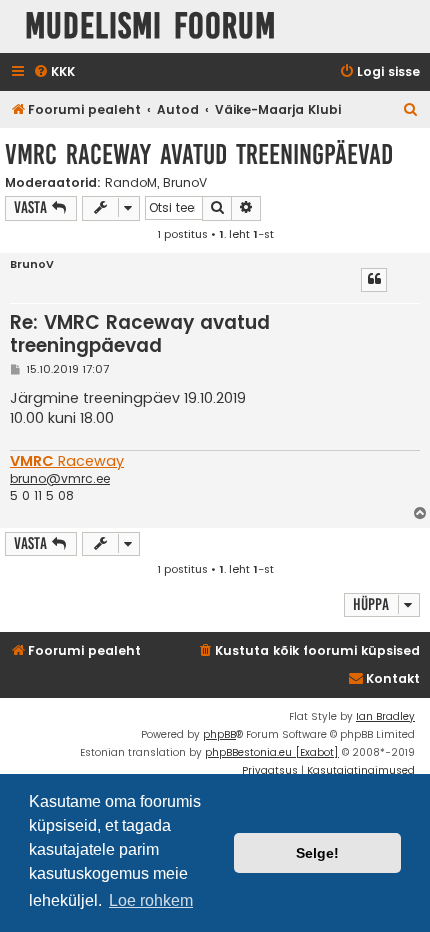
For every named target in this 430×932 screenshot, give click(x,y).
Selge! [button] (317, 853)
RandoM (131, 183)
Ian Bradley (385, 716)
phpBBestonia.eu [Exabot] (272, 752)
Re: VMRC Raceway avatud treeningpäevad (140, 334)
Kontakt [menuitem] (393, 678)
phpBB (219, 734)
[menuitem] (54, 72)
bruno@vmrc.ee (60, 479)
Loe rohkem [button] (151, 900)
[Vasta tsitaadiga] (374, 280)
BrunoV (185, 183)
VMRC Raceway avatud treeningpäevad (199, 154)
